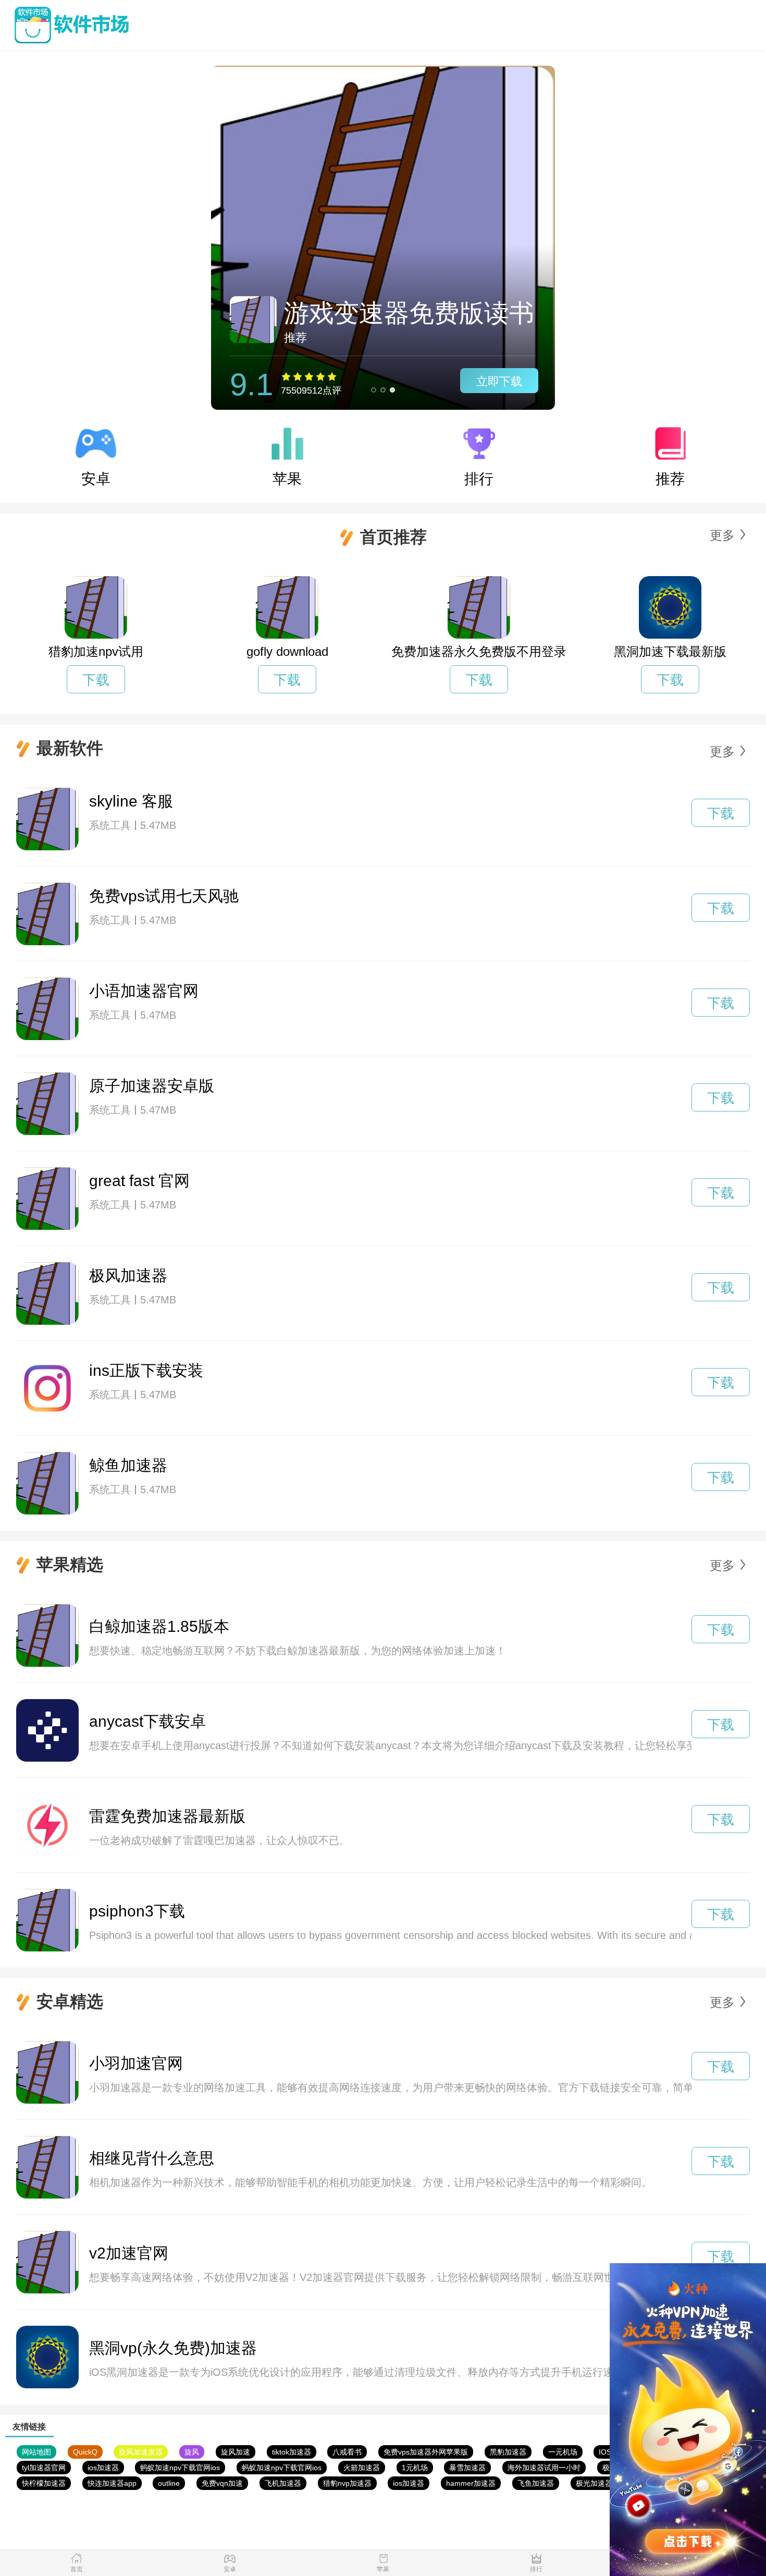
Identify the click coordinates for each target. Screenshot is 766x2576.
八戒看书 (347, 2452)
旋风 (192, 2452)
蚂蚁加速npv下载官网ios (180, 2468)
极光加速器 (594, 2483)
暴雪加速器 (467, 2468)
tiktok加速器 (292, 2452)
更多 (722, 535)
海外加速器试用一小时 (544, 2468)
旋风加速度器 (141, 2452)
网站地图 (36, 2452)
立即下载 (499, 381)
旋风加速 (236, 2452)
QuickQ (85, 2452)
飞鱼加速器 (536, 2483)
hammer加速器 (471, 2483)
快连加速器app (112, 2483)
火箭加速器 (362, 2468)
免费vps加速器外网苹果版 (426, 2452)
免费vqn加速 (222, 2483)
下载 (96, 680)
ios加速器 (103, 2468)
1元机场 (415, 2468)
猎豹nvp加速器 (347, 2483)
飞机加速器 (283, 2483)
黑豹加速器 (508, 2452)
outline (169, 2483)
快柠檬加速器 (44, 2483)
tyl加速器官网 (44, 2468)
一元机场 (563, 2452)
